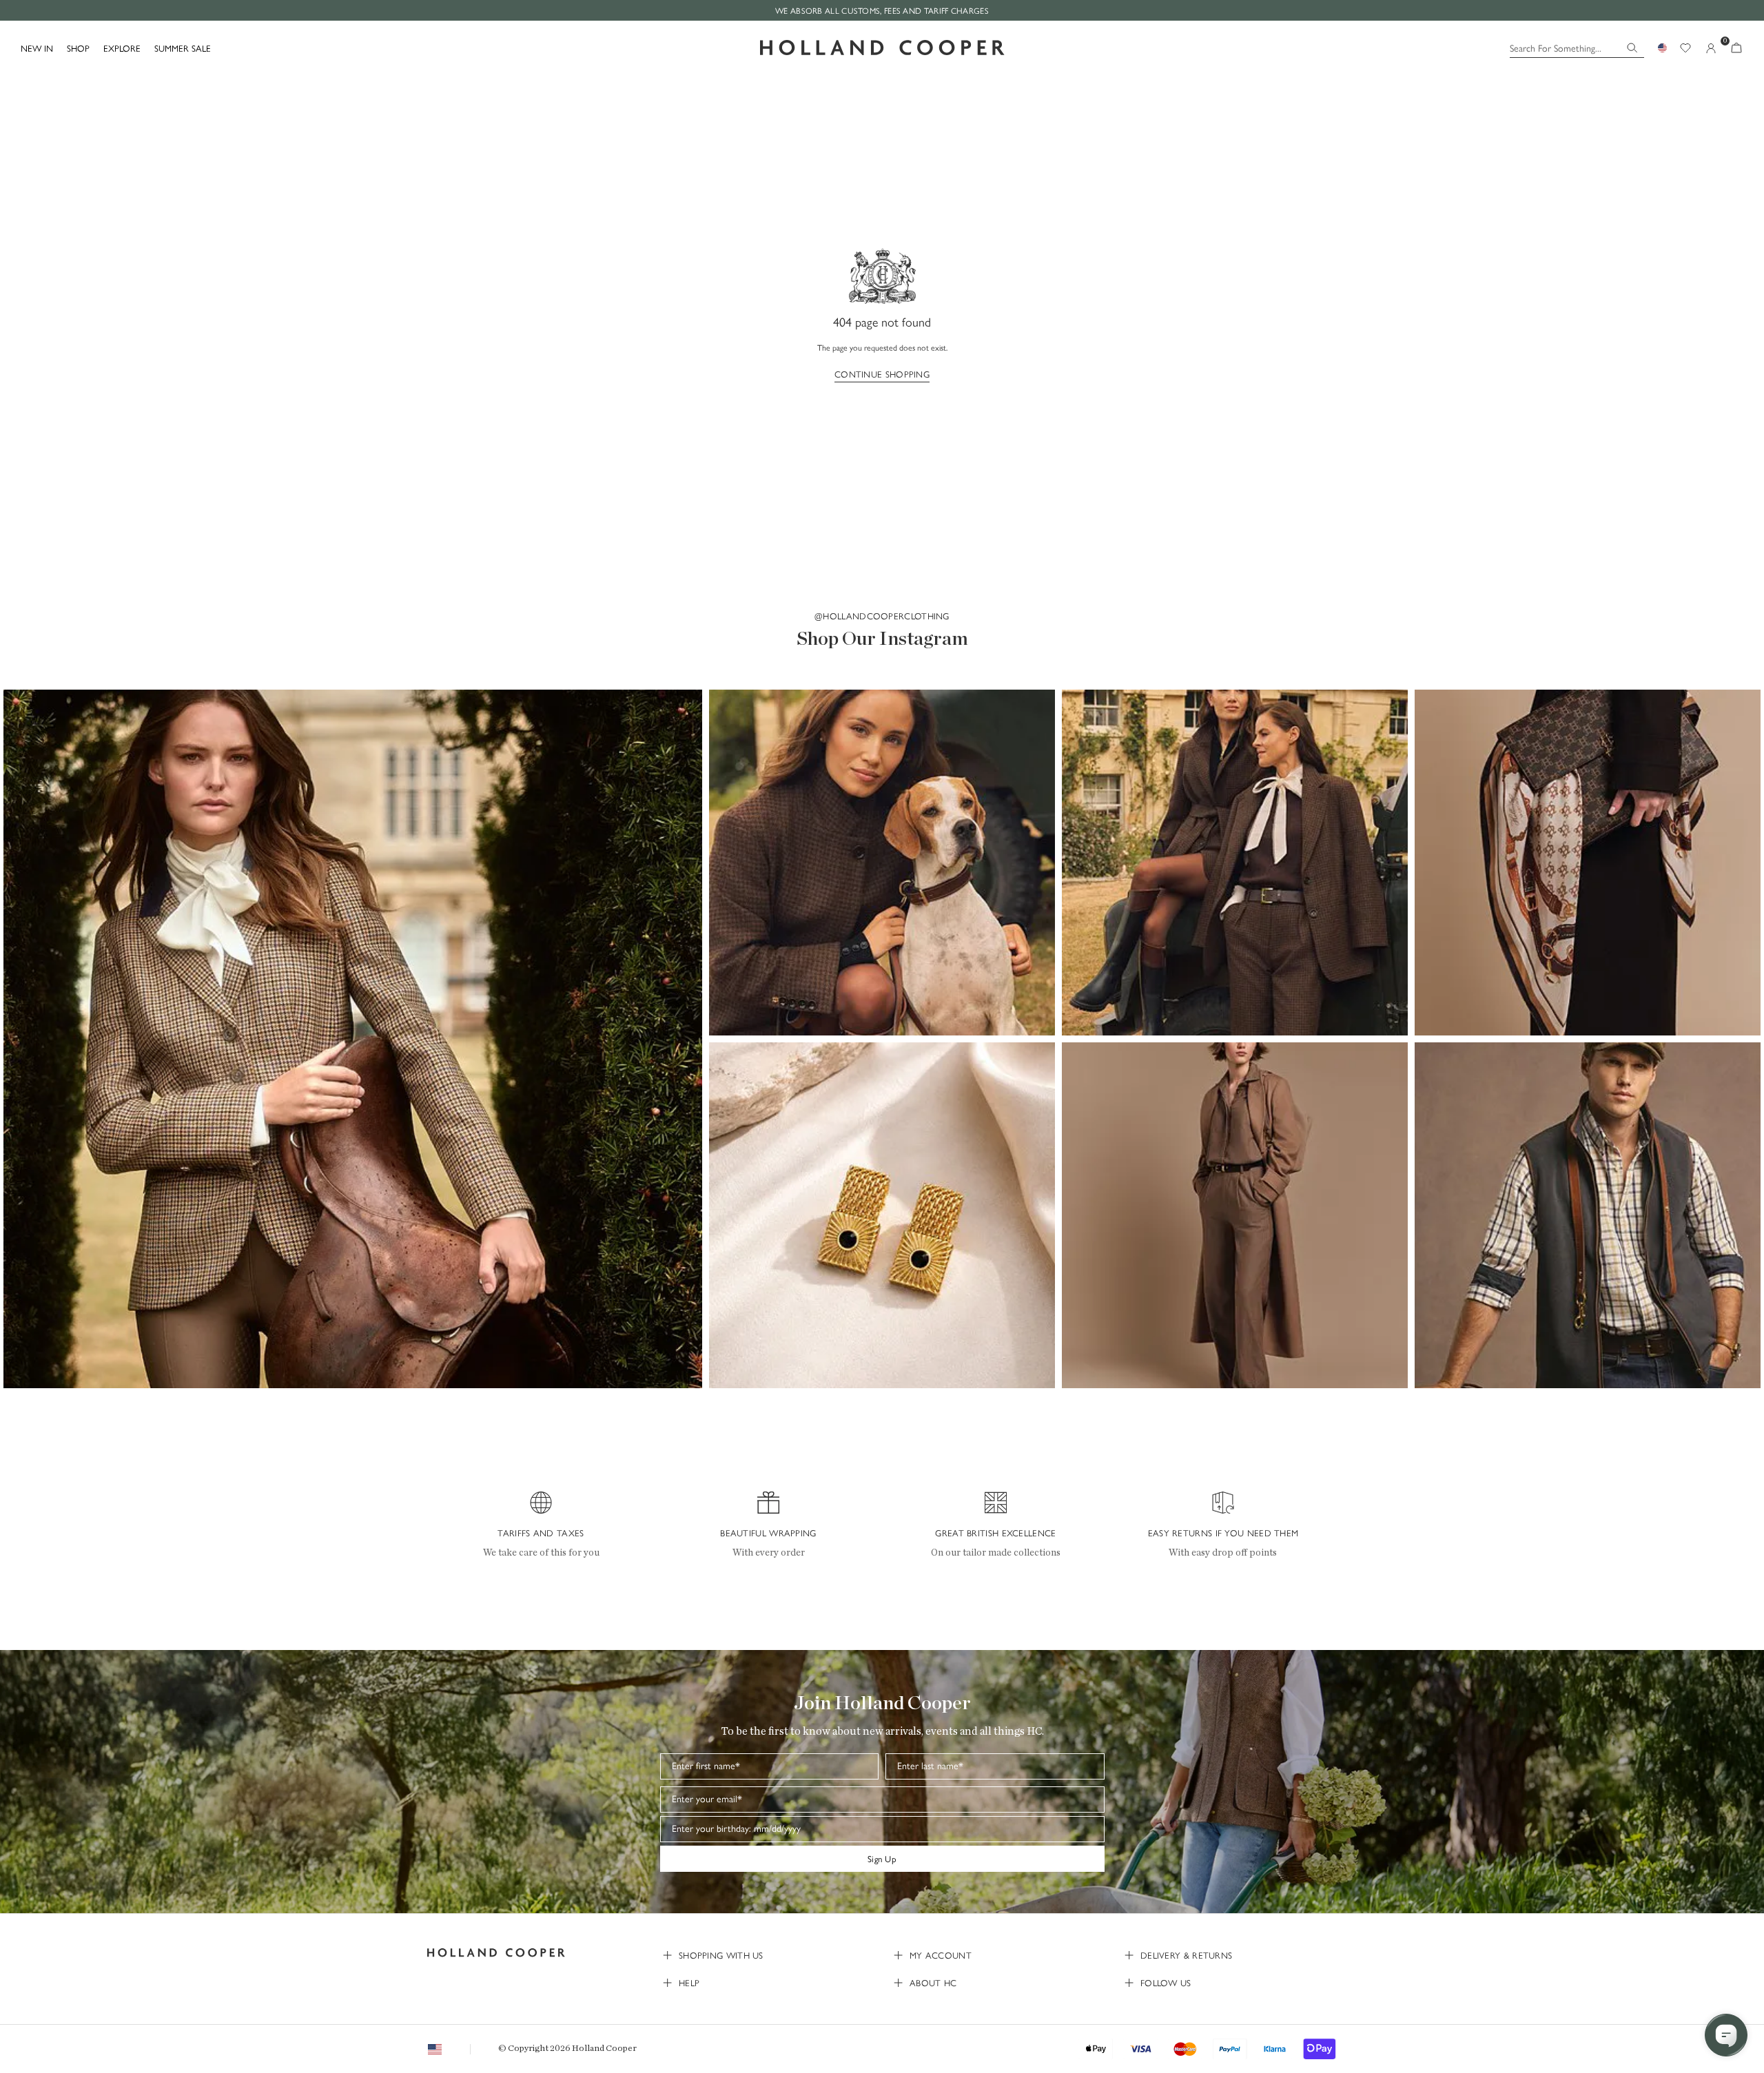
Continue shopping (882, 374)
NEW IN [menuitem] (37, 48)
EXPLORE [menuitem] (122, 48)
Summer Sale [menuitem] (183, 48)
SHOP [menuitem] (78, 48)
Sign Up (882, 1858)
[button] (353, 1039)
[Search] (1632, 48)
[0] (1736, 48)
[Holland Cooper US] (882, 48)
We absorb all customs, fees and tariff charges (882, 10)
